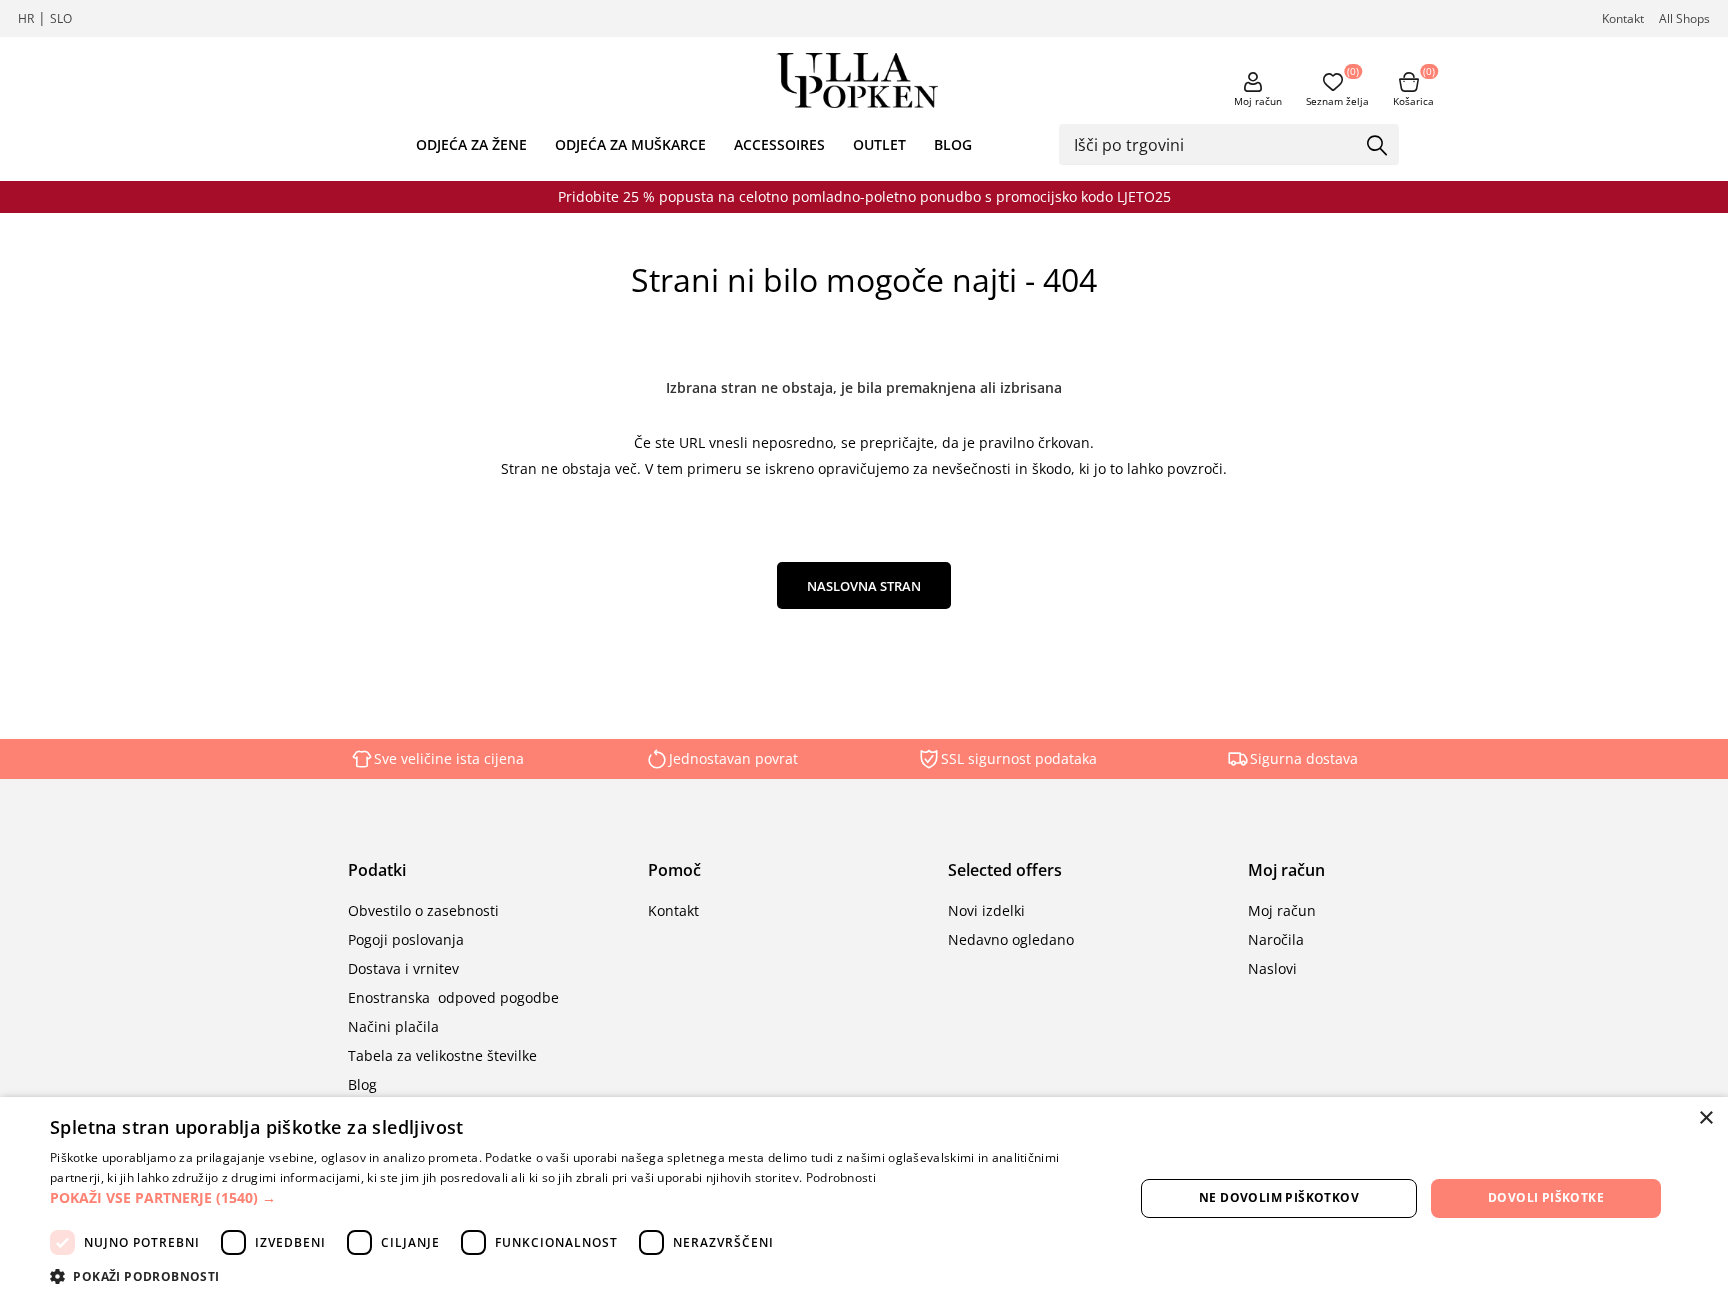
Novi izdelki (986, 910)
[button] (576, 1197)
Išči (1377, 146)
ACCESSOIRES (779, 144)
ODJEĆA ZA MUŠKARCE (630, 144)
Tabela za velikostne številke (442, 1055)
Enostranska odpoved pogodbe (453, 997)
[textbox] (1214, 144)
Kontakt (1623, 18)
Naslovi (1272, 968)
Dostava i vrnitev (403, 968)
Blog (362, 1084)
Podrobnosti (841, 1177)
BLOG (953, 144)
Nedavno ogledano (1011, 939)
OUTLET (879, 144)
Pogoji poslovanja (406, 939)
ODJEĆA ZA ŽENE (471, 144)
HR (26, 18)
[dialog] (864, 1198)
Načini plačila (393, 1026)
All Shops (1684, 18)
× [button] (1705, 1118)
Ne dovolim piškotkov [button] (1279, 1197)
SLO (61, 18)
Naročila (1276, 939)
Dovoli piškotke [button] (1546, 1197)
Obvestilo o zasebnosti (423, 910)
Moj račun (1258, 101)
